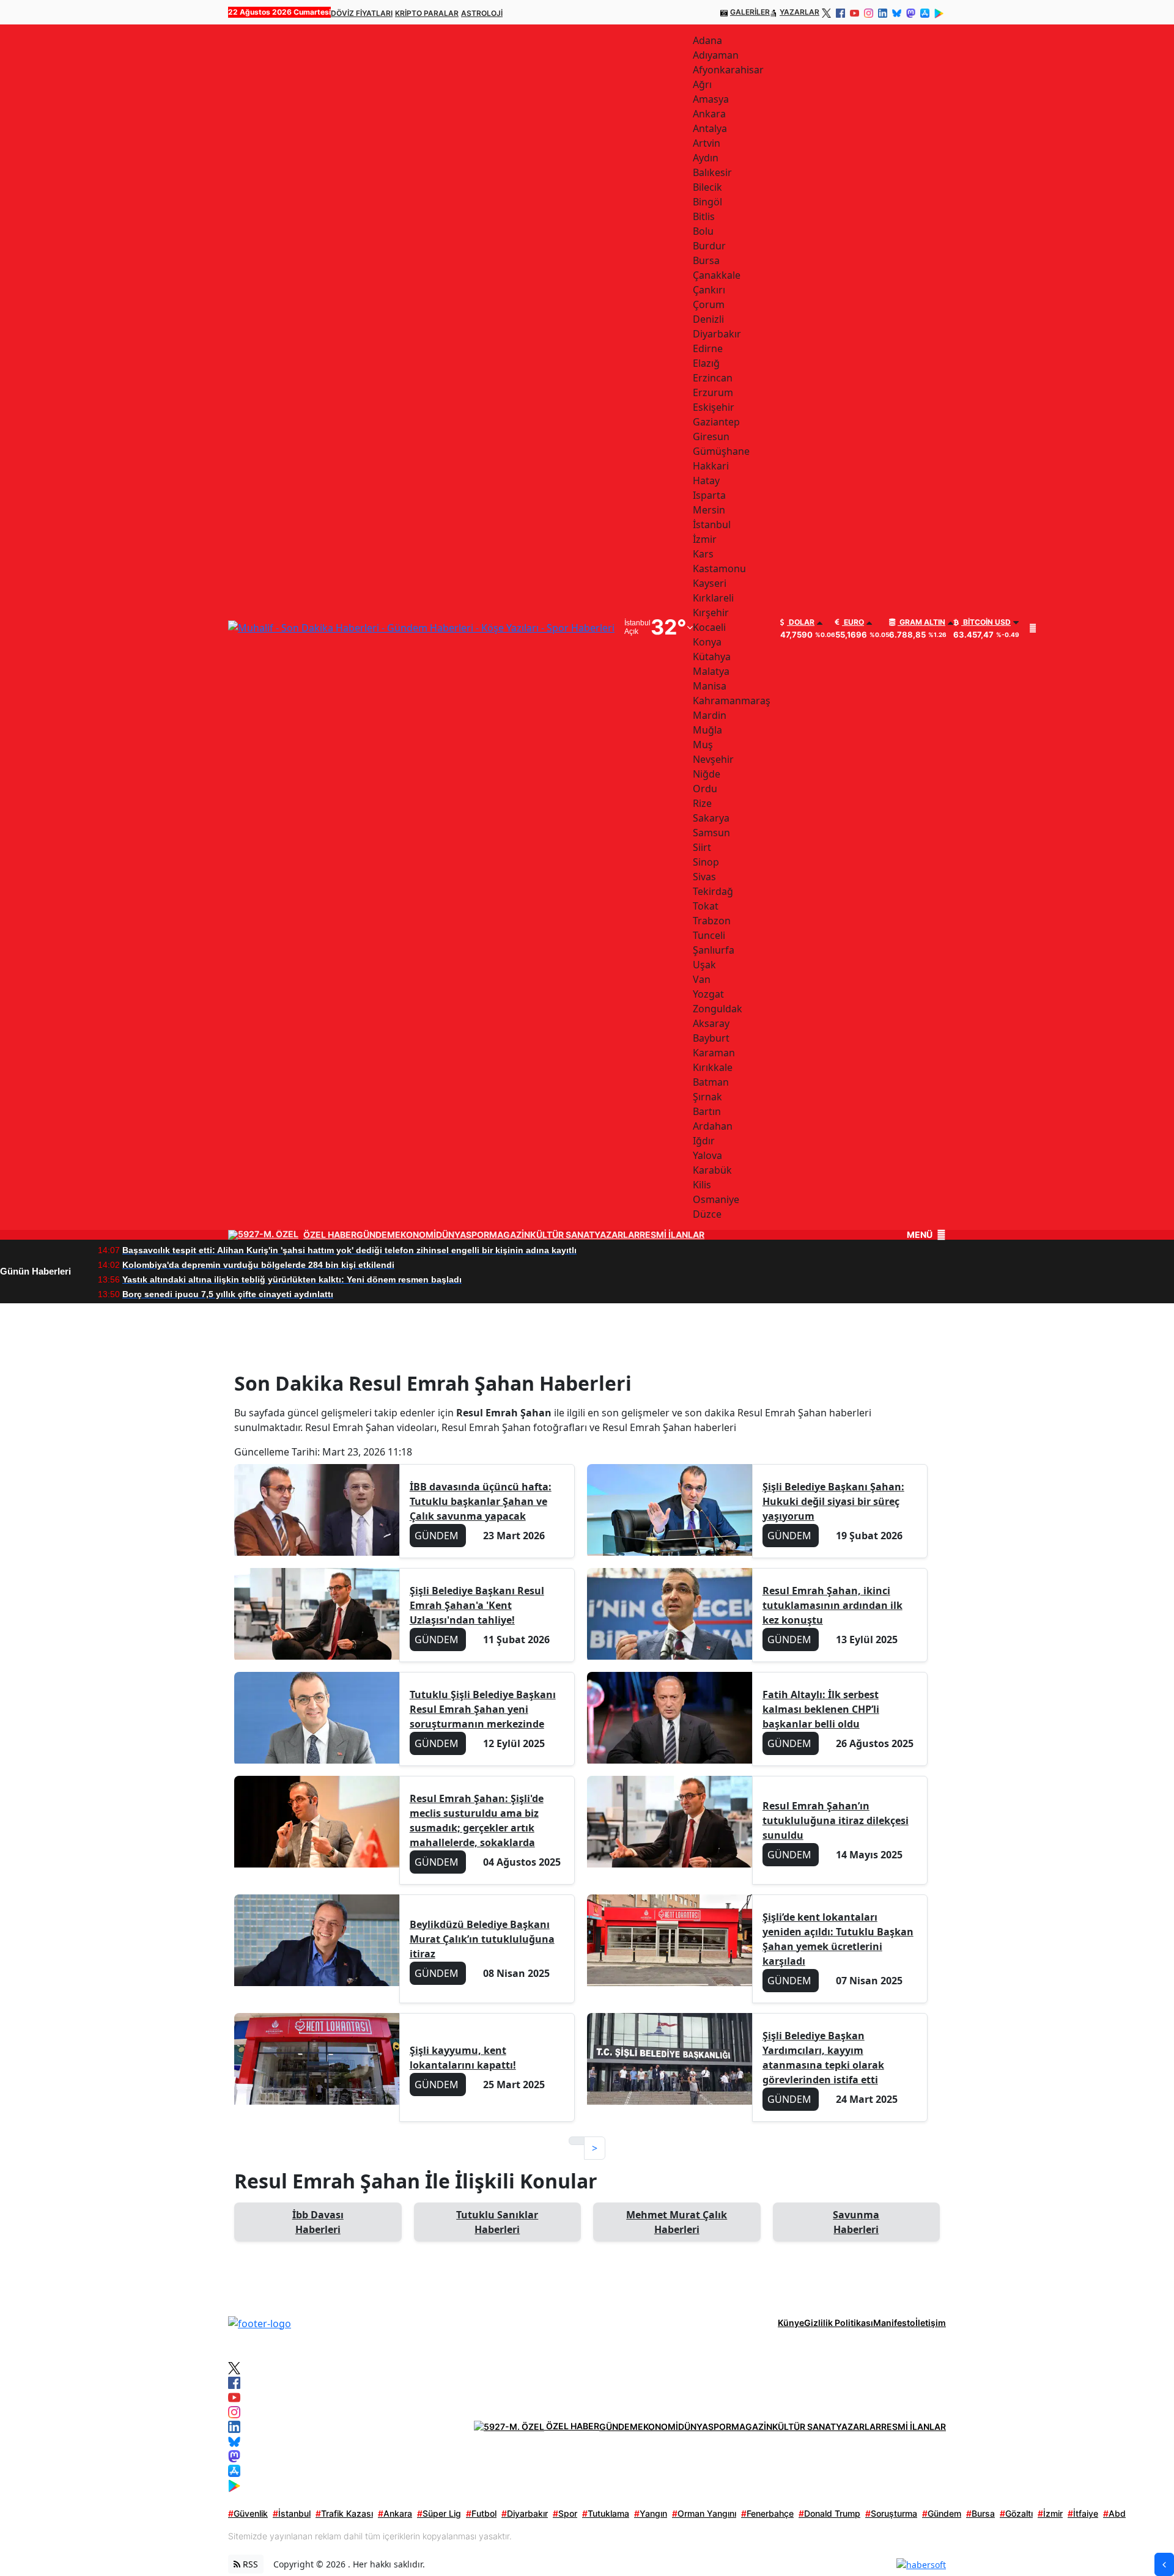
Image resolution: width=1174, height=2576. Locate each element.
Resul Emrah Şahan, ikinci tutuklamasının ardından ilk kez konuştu (833, 1605)
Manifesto (894, 2323)
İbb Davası (318, 2222)
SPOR (478, 1235)
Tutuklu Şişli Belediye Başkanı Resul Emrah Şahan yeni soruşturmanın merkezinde (483, 1709)
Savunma (856, 2222)
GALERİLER (750, 12)
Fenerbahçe (767, 2513)
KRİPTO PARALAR (427, 13)
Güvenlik (248, 2513)
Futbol (481, 2513)
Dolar (801, 622)
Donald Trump (829, 2513)
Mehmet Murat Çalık (677, 2222)
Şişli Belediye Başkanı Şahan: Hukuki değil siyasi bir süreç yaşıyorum (833, 1501)
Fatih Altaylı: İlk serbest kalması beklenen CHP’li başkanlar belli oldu (821, 1709)
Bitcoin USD (986, 622)
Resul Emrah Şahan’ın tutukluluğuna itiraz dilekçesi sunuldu (836, 1820)
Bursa (980, 2513)
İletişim (931, 2323)
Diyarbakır (525, 2513)
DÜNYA (451, 1235)
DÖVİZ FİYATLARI (362, 13)
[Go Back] (1164, 2564)
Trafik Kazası (344, 2513)
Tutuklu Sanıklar (497, 2222)
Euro (853, 622)
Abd (1114, 2513)
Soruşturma (891, 2513)
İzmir (1050, 2513)
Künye (791, 2323)
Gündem (942, 2513)
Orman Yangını (704, 2513)
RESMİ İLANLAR (672, 1235)
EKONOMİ (415, 1235)
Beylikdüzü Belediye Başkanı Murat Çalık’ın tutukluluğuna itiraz (482, 1939)
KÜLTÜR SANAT (562, 1235)
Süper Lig (439, 2513)
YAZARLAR (799, 12)
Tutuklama (606, 2513)
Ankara (395, 2513)
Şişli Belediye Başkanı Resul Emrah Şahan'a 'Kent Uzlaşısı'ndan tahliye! (477, 1605)
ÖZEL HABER (330, 1235)
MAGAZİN (510, 1235)
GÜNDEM (376, 1235)
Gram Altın (921, 622)
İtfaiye (1083, 2513)
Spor (565, 2513)
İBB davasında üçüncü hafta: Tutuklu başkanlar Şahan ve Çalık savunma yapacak (481, 1501)
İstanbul (292, 2513)
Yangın (651, 2513)
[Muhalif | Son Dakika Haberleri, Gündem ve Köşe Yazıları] (260, 2322)
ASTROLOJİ (482, 13)
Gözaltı (1016, 2513)
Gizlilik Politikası (839, 2323)
